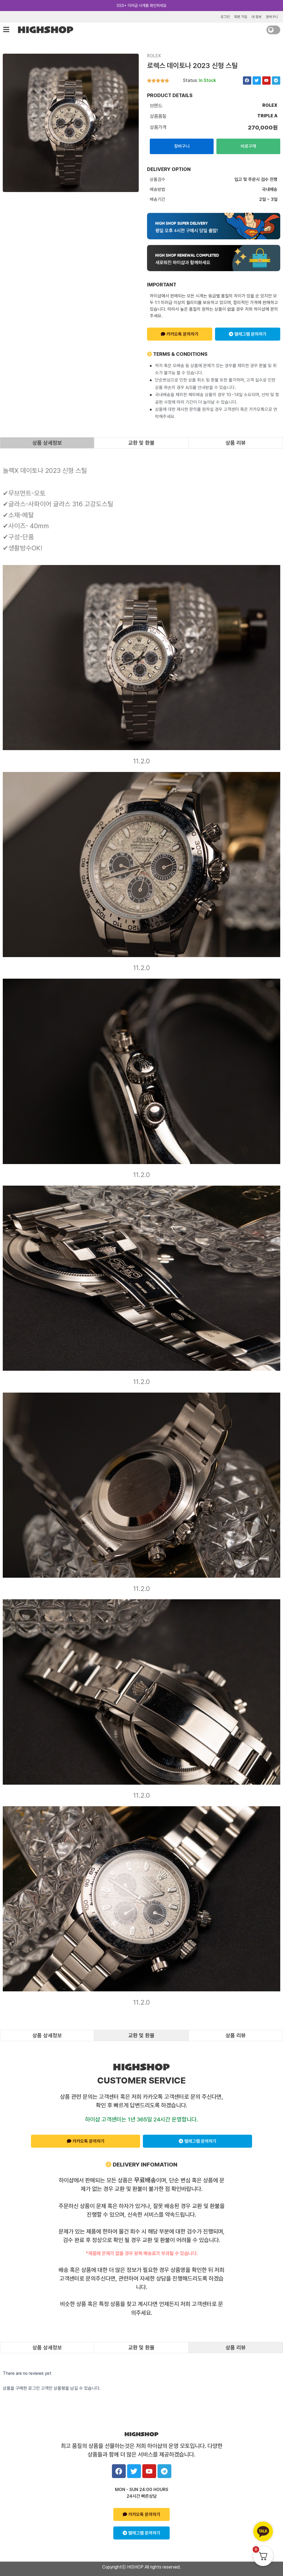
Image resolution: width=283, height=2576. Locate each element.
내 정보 (256, 17)
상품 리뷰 (236, 443)
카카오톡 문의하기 (182, 334)
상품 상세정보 (47, 443)
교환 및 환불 (141, 443)
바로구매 (248, 146)
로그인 (225, 17)
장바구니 (272, 17)
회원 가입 (241, 17)
